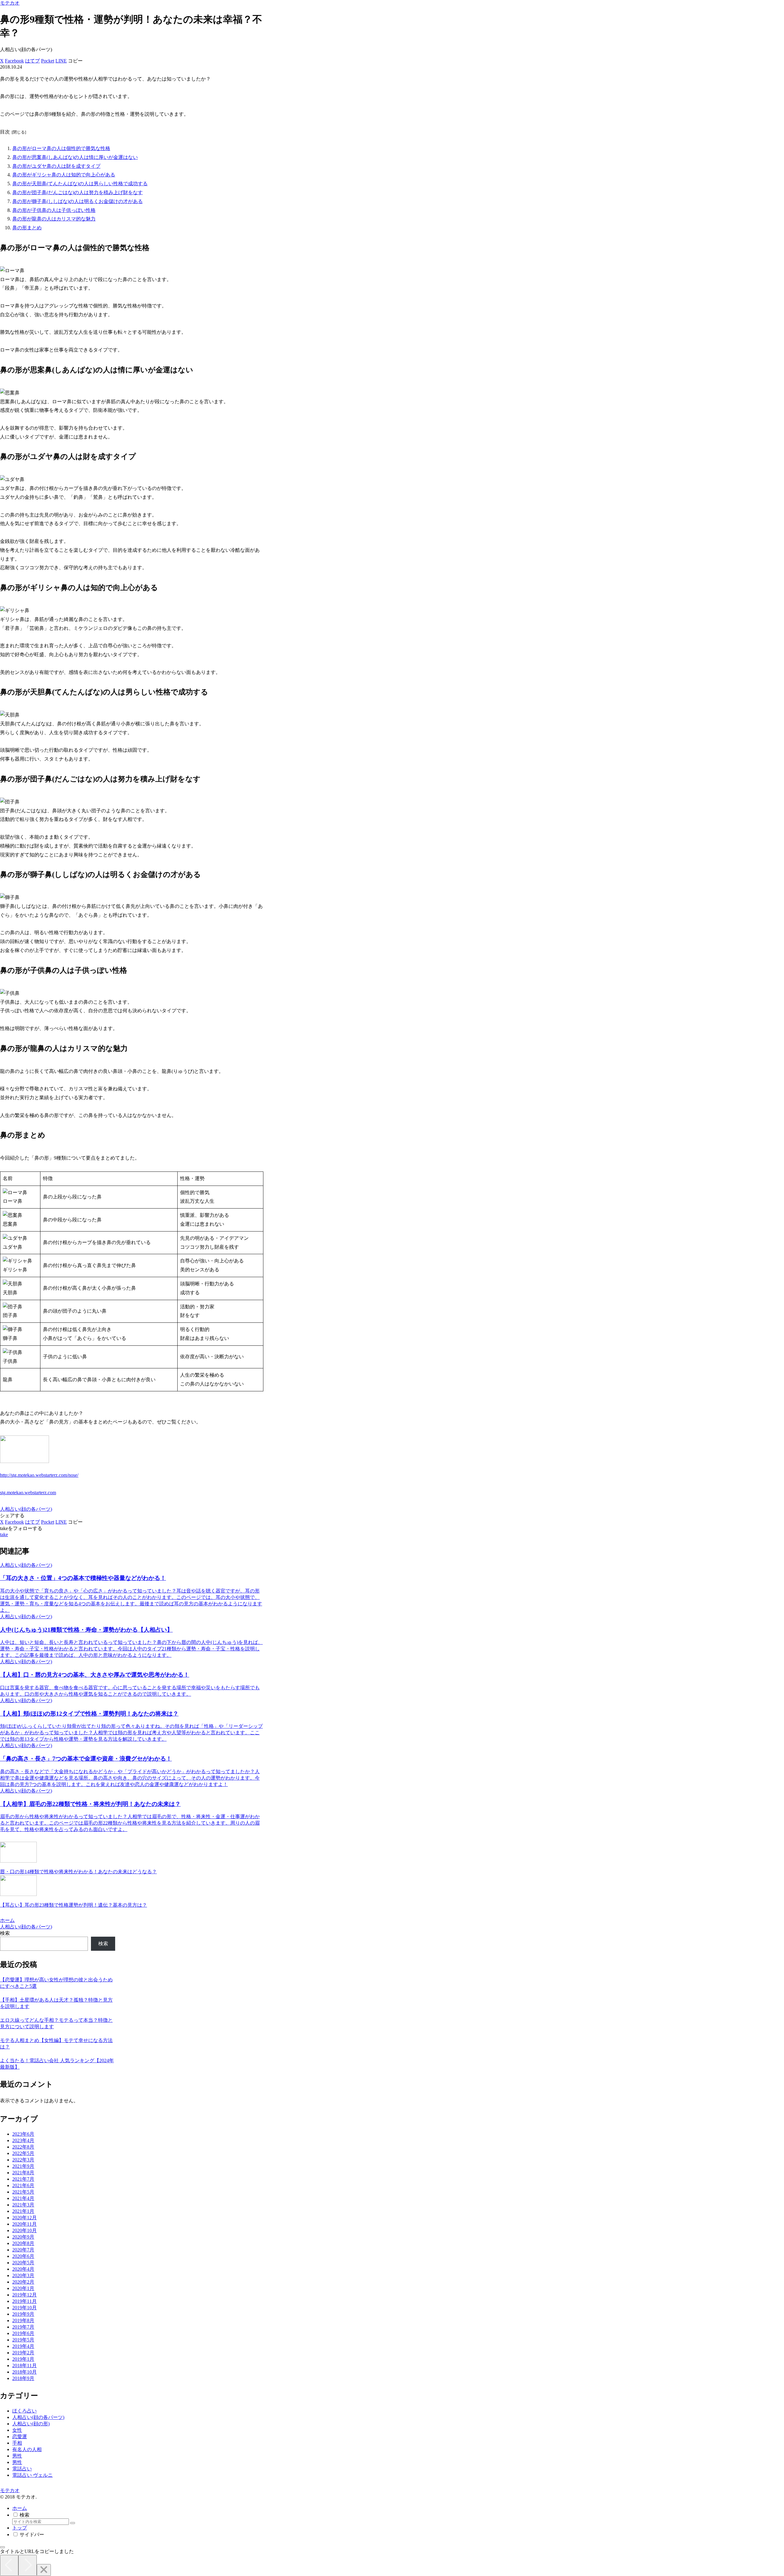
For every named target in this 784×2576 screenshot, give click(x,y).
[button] (75, 61)
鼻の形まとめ (27, 228)
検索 (5, 1933)
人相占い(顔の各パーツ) (26, 1509)
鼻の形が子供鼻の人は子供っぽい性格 (54, 210)
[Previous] (9, 2565)
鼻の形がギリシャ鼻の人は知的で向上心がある (64, 175)
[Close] (44, 2570)
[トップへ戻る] (2, 2547)
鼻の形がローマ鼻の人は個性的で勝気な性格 (61, 148)
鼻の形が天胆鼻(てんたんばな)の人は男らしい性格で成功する (80, 184)
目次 (5, 132)
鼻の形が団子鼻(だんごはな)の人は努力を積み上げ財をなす (77, 192)
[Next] (28, 2565)
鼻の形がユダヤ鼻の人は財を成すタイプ (56, 166)
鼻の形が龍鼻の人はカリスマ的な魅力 (54, 219)
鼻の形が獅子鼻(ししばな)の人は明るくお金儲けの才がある (77, 201)
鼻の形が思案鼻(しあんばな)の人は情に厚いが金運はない (75, 157)
